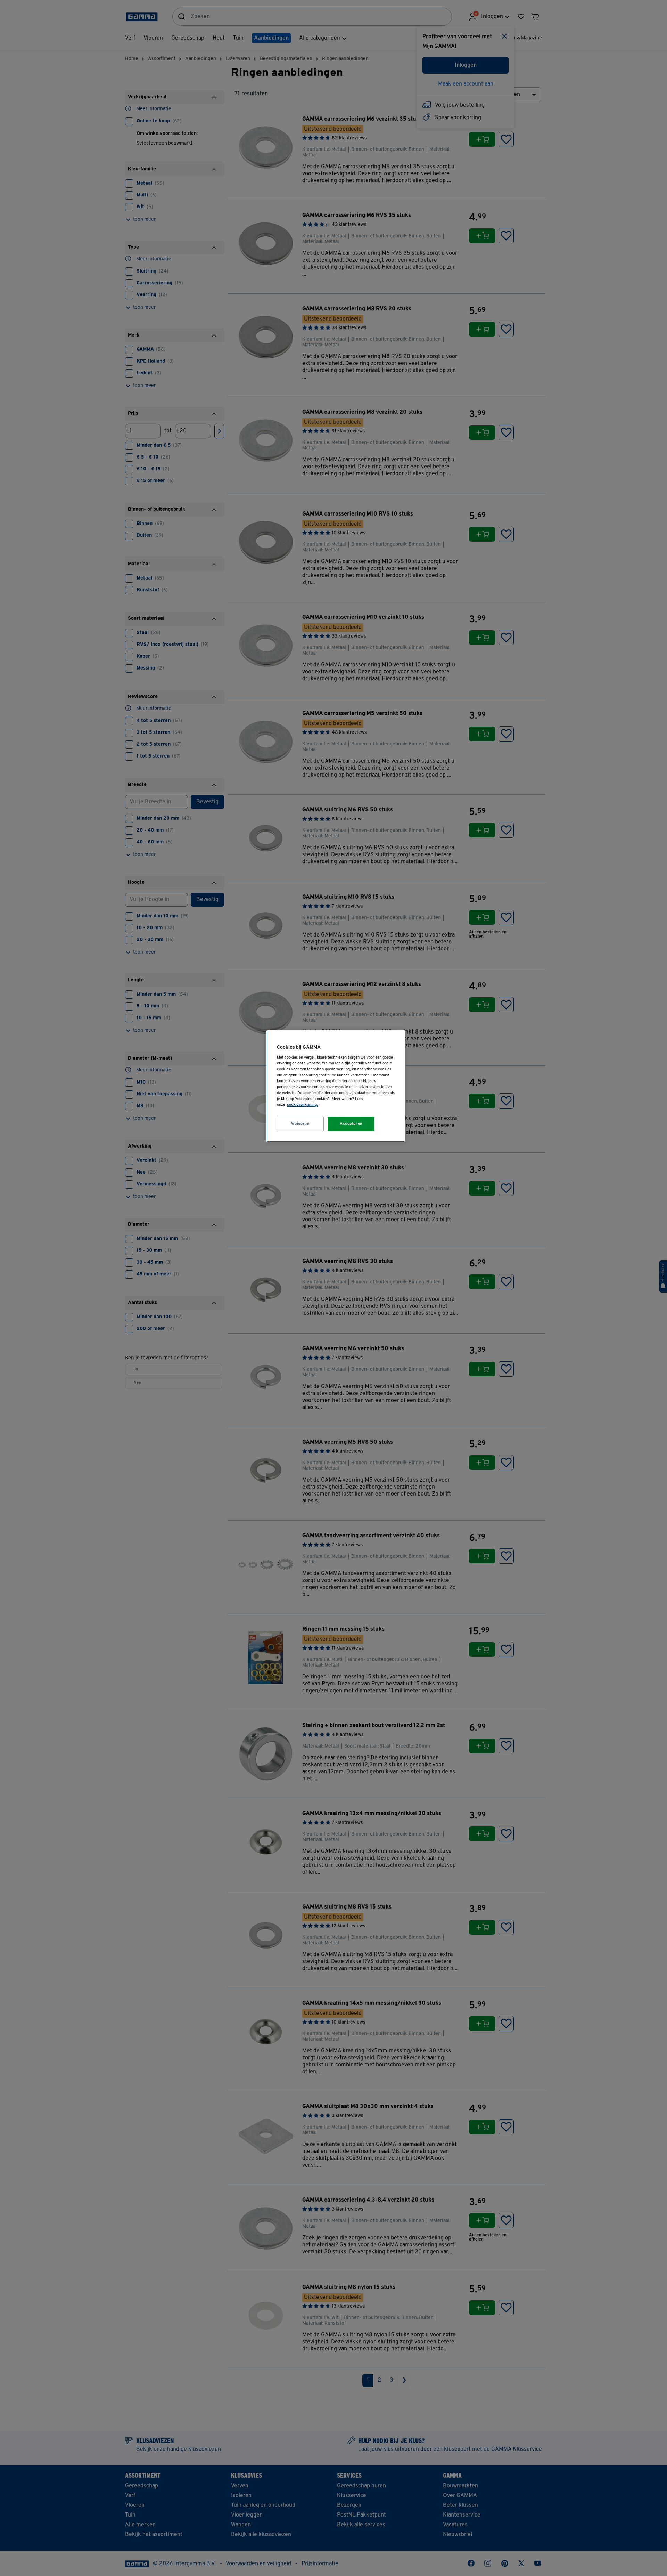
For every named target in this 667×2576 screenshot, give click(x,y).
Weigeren (300, 1124)
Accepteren (351, 1124)
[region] (336, 1086)
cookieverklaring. (302, 1105)
